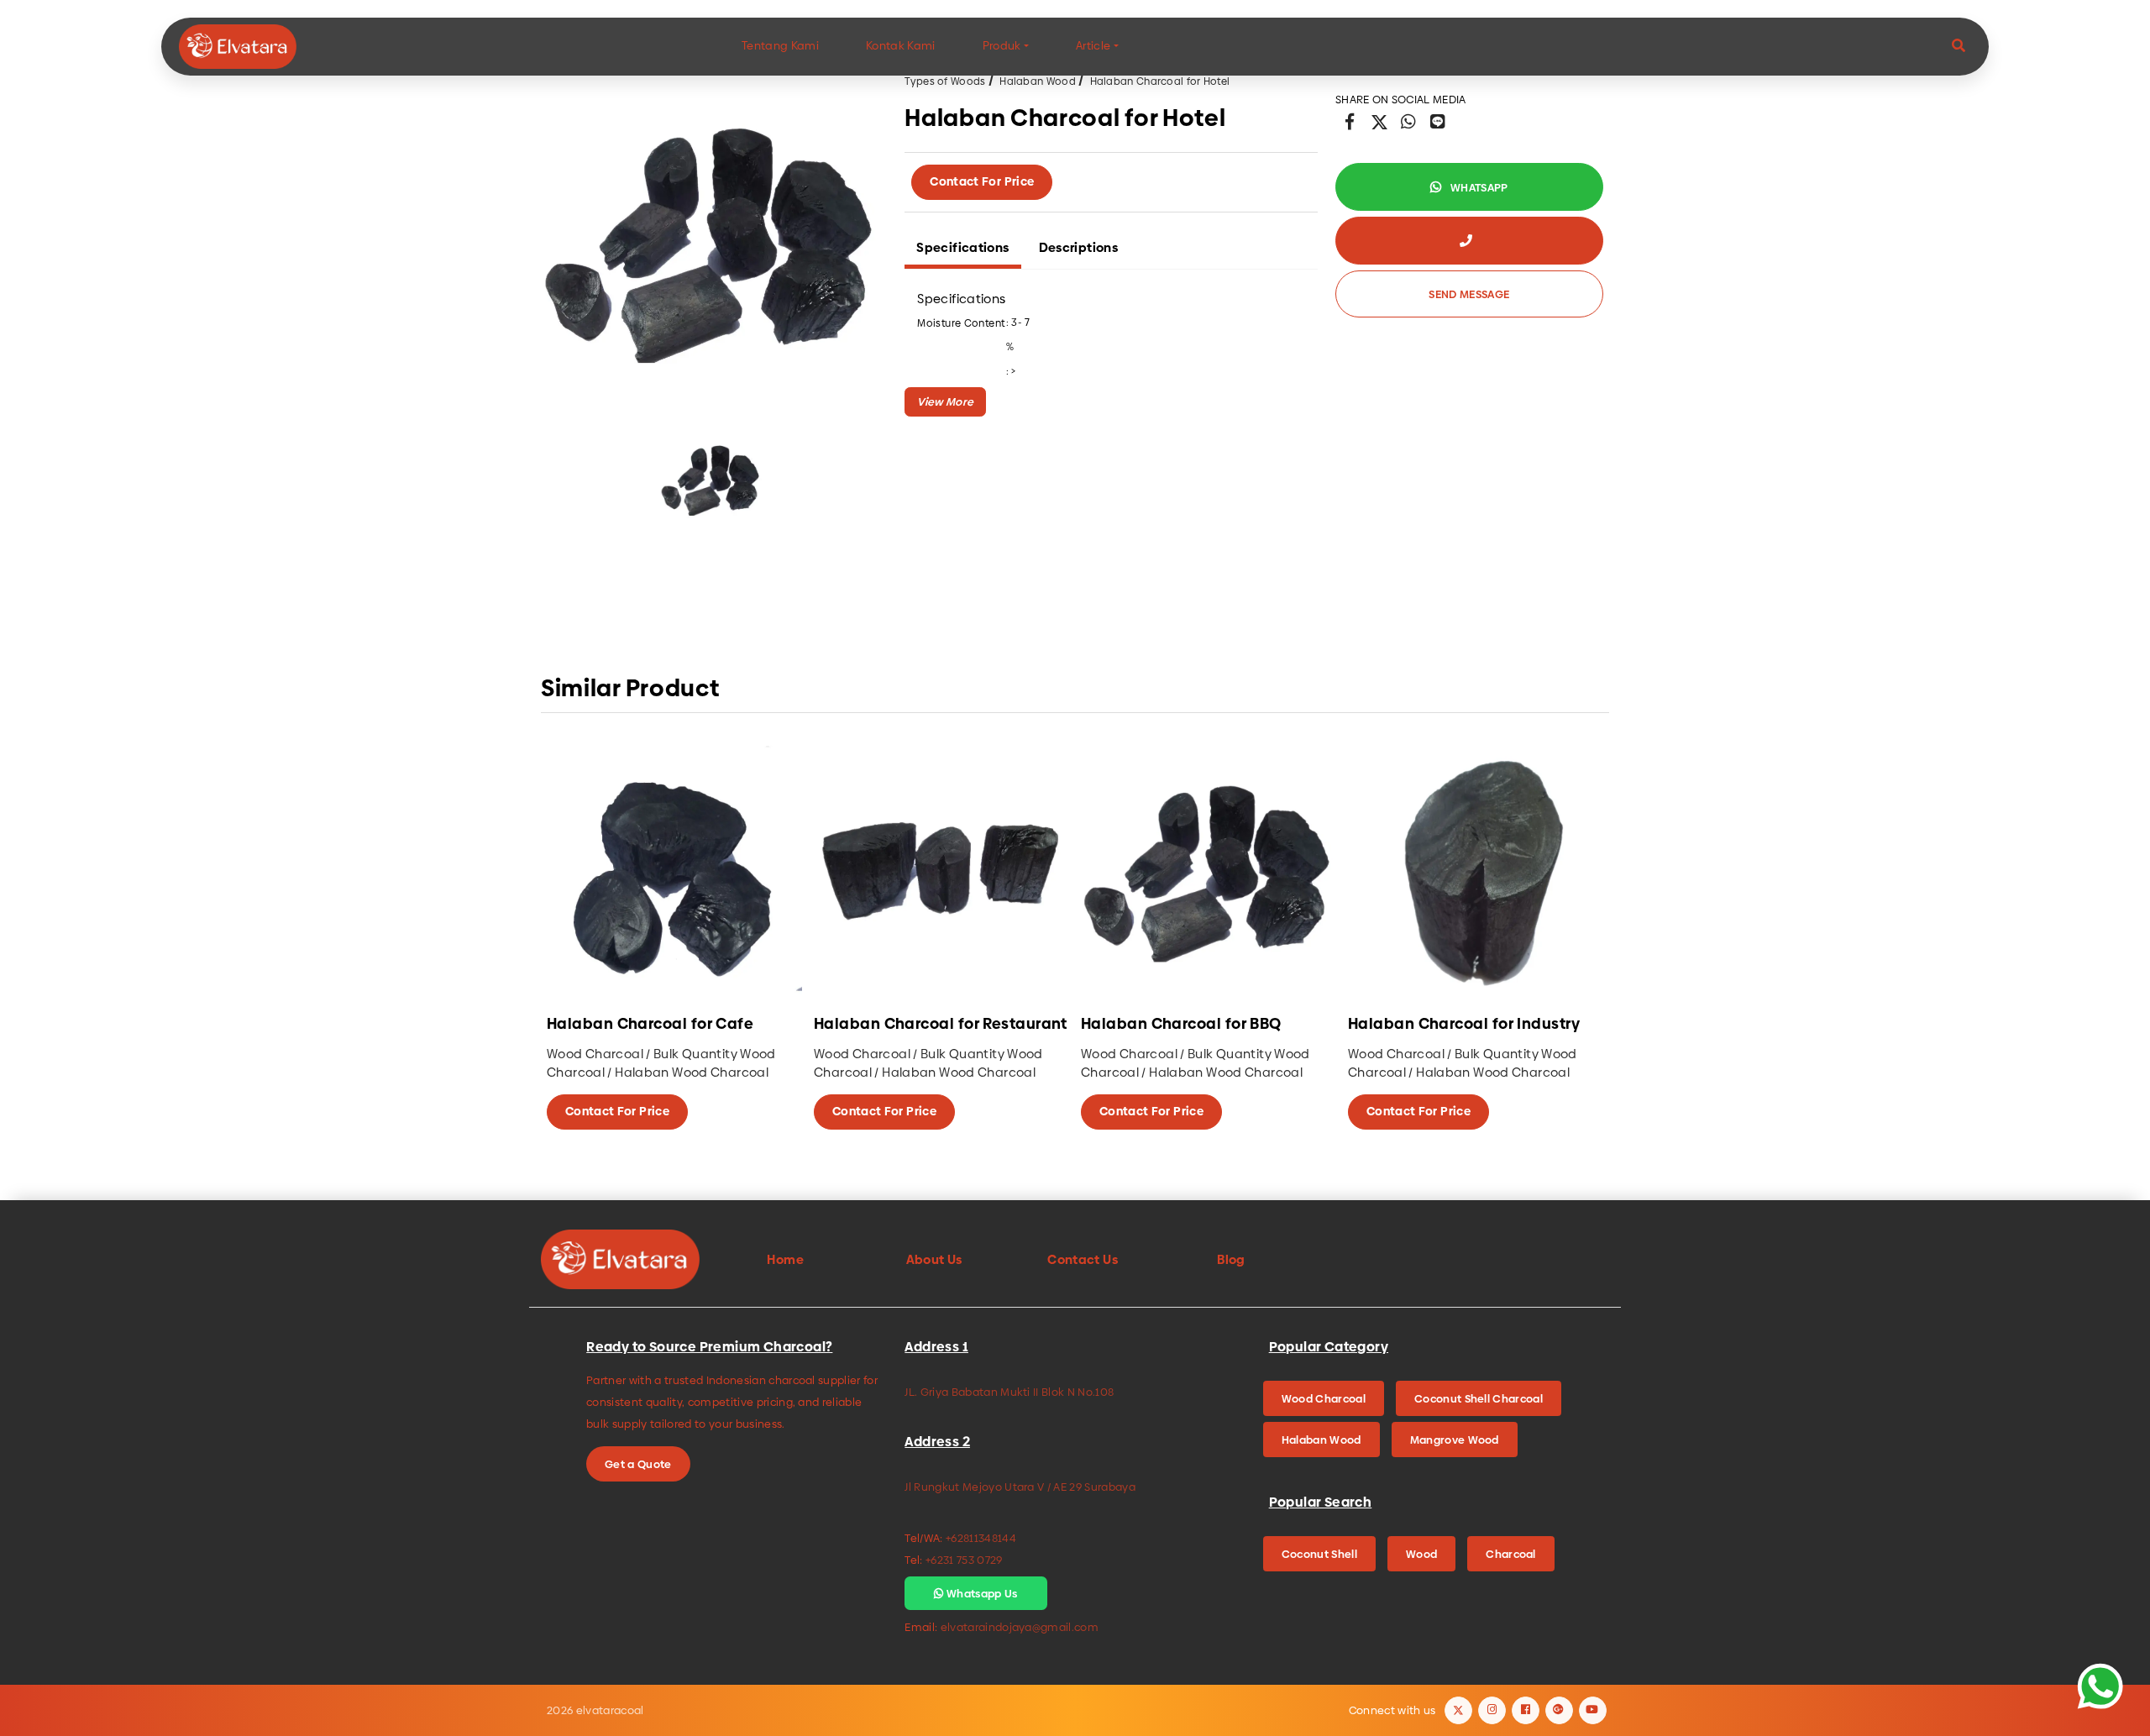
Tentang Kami (780, 46)
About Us (934, 1259)
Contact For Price (982, 181)
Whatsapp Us (981, 1593)
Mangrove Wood (1455, 1440)
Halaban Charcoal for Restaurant (941, 1024)
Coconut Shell (1319, 1554)
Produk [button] (1002, 46)
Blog (1231, 1259)
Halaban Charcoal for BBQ (1181, 1024)
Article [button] (1093, 46)
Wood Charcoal (1324, 1398)
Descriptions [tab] (1079, 247)
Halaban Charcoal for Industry (1464, 1024)
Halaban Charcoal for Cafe (650, 1024)
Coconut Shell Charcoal (1479, 1398)
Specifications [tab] (962, 247)
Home (785, 1259)
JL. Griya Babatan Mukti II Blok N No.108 (1009, 1392)
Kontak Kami (901, 46)
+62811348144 (981, 1538)
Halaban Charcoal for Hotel (1160, 81)
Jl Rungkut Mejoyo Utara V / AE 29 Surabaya (1020, 1487)
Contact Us (1083, 1259)
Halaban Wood (1038, 81)
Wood (1421, 1554)
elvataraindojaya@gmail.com (1020, 1627)
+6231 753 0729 (964, 1560)
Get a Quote (638, 1464)
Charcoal (1511, 1554)
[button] (1959, 47)
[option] (711, 241)
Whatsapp (1478, 187)
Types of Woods (945, 81)
